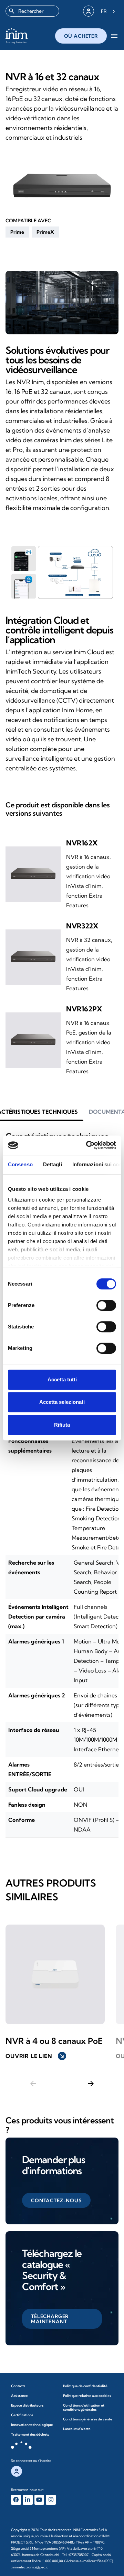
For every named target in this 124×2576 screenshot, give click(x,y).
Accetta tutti (62, 1379)
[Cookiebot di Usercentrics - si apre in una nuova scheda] (87, 1145)
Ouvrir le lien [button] (35, 2056)
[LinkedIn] (28, 2500)
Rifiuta (62, 1425)
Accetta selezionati (62, 1402)
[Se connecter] (89, 11)
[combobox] (32, 11)
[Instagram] (51, 2500)
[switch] (106, 1305)
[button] (17, 232)
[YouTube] (39, 2500)
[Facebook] (16, 2500)
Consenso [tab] (20, 1164)
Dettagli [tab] (53, 1164)
